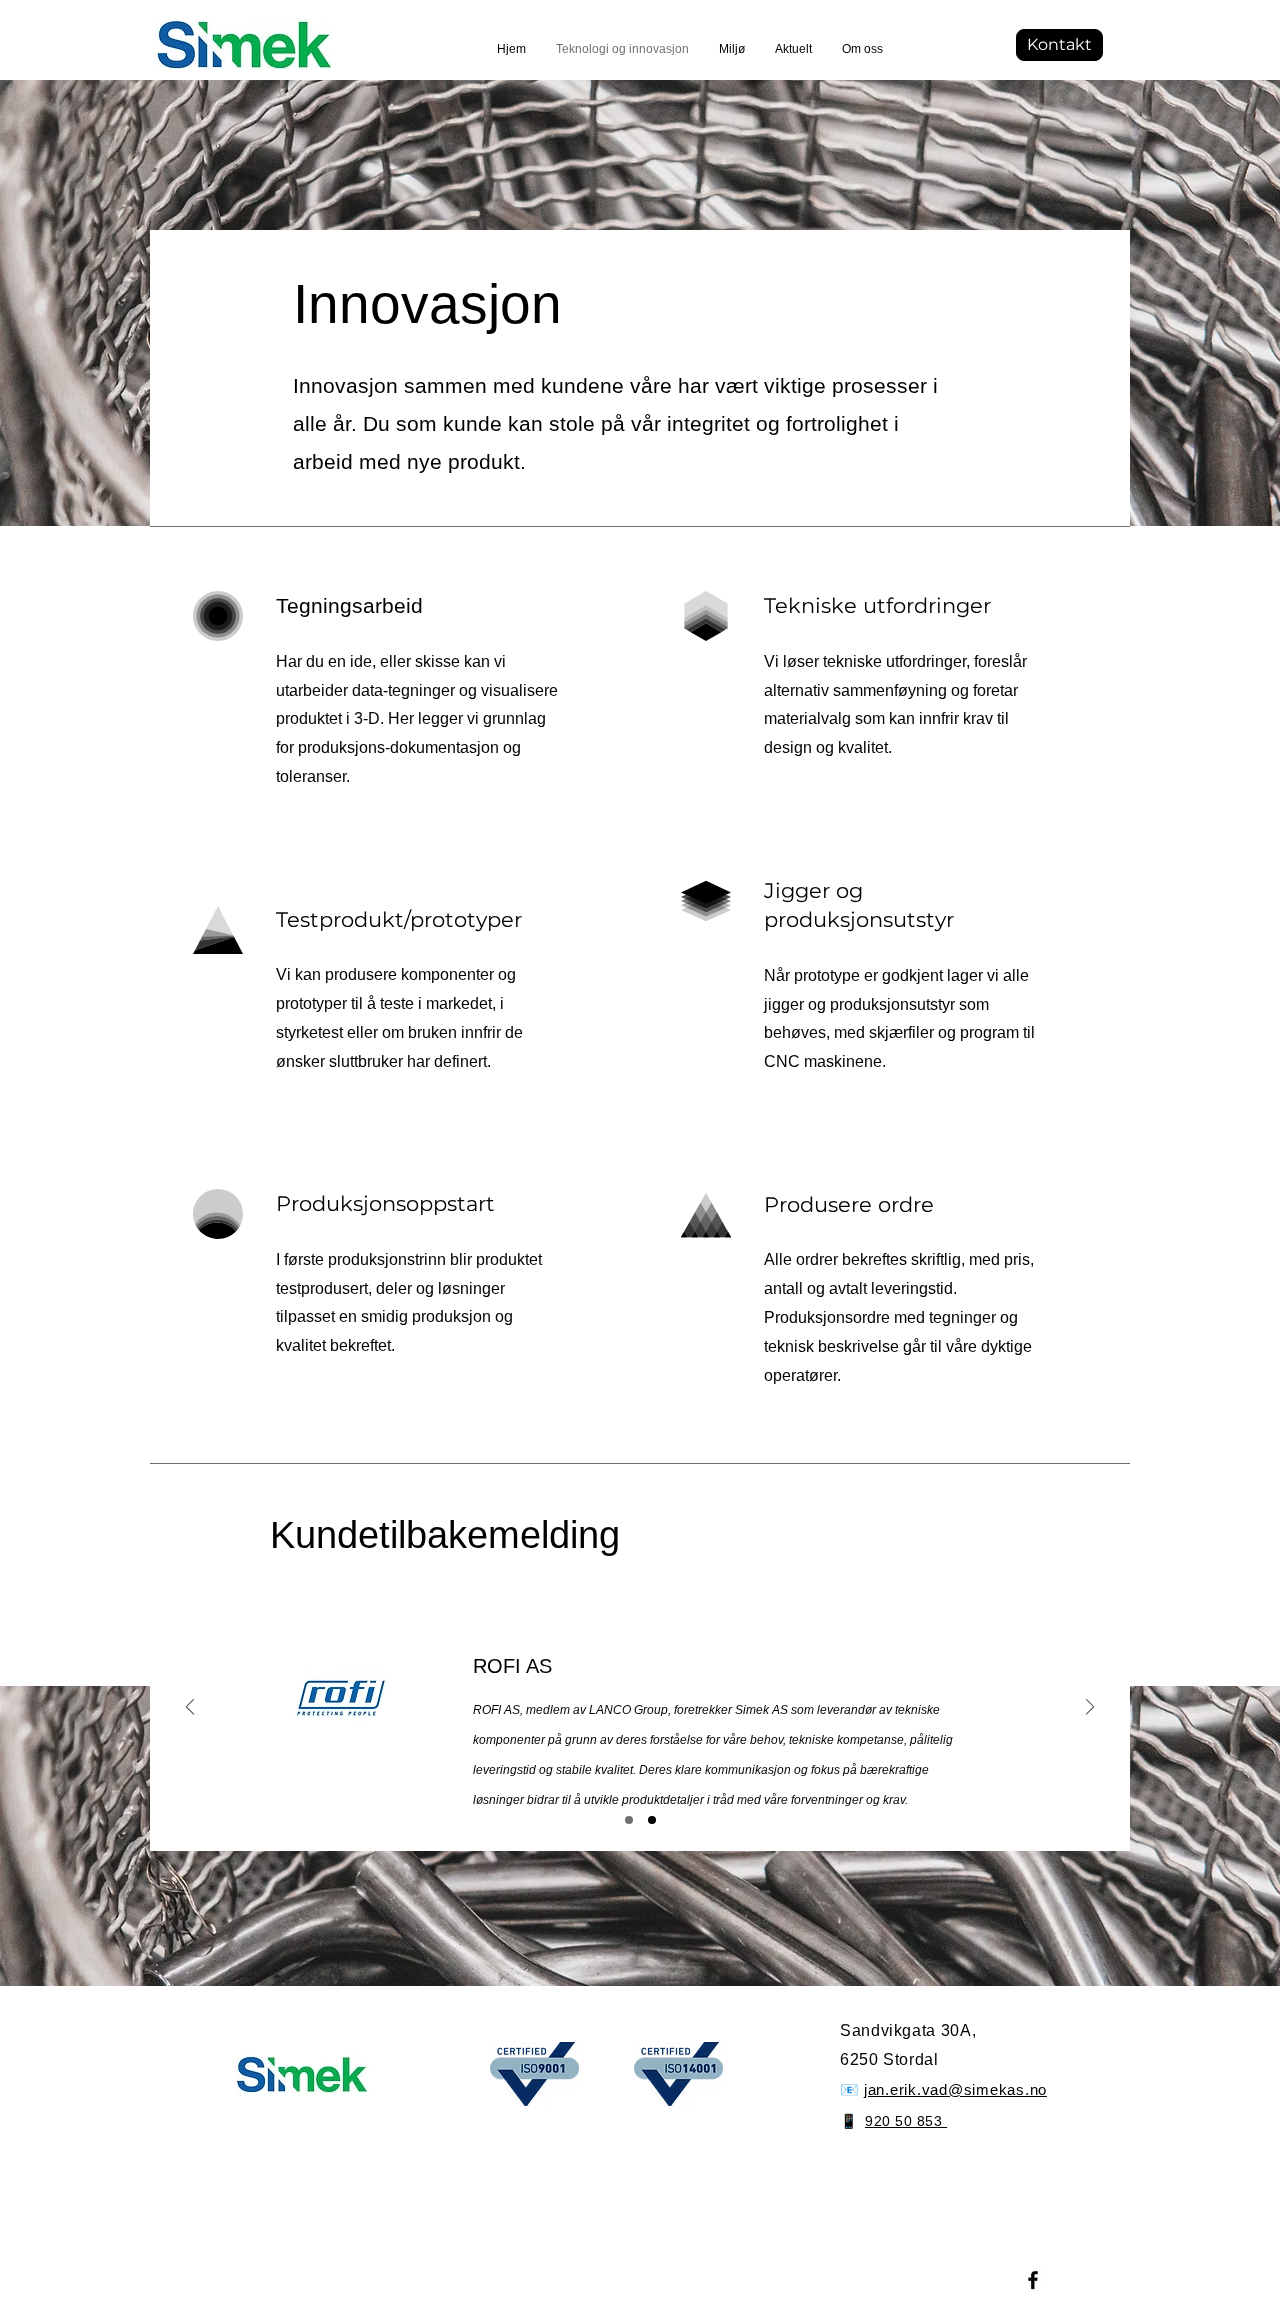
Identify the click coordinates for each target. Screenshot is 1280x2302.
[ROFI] (629, 1820)
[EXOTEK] (652, 1820)
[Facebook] (1033, 2280)
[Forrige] (190, 1708)
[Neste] (1090, 1708)
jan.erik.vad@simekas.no (955, 2089)
